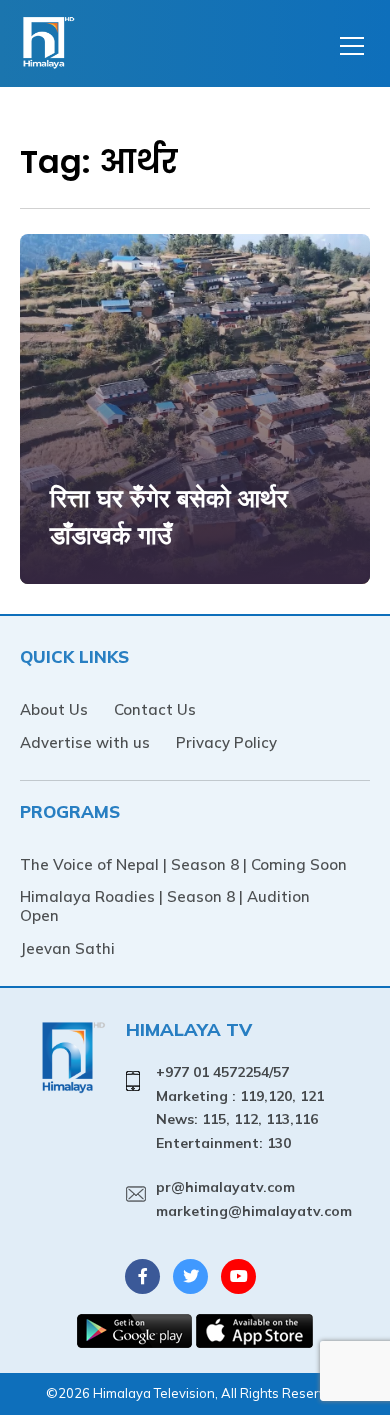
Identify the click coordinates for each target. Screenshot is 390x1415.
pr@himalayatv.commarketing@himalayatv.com (254, 1199)
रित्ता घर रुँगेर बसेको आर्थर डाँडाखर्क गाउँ (169, 516)
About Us (54, 709)
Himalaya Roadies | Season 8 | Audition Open (165, 906)
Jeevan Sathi (67, 948)
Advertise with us (85, 742)
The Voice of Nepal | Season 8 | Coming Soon (183, 864)
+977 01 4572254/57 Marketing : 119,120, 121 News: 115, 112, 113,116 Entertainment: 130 (240, 1107)
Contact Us (155, 709)
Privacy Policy (226, 742)
